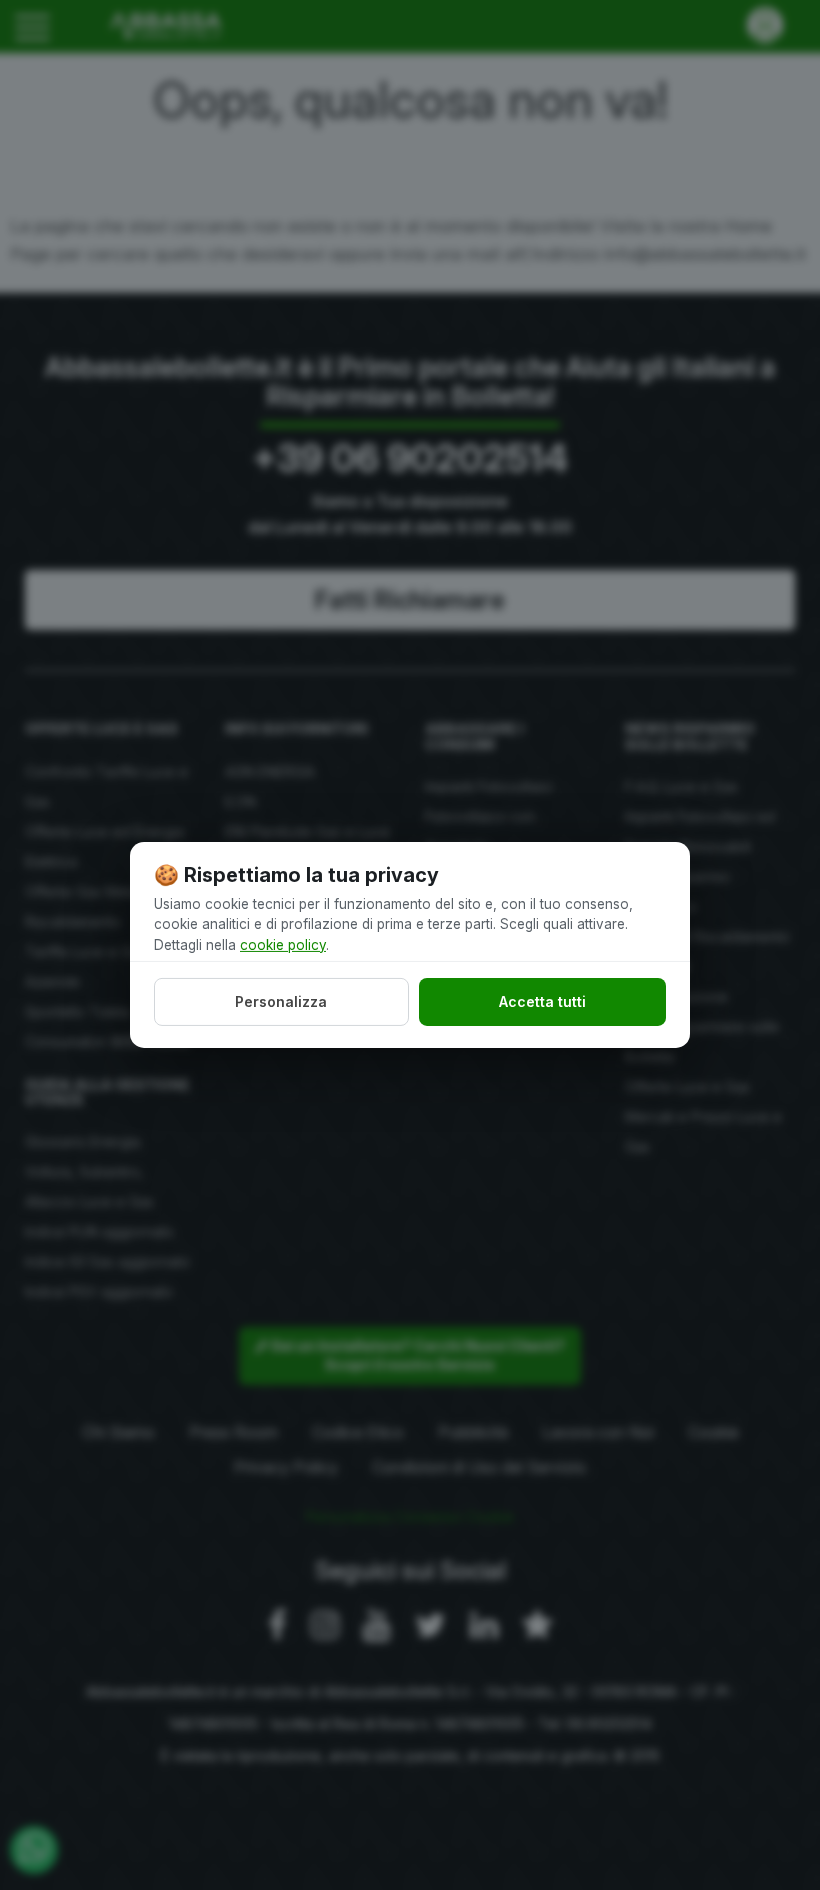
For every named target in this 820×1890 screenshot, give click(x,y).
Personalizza (281, 1001)
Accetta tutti (542, 1001)
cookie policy (283, 944)
